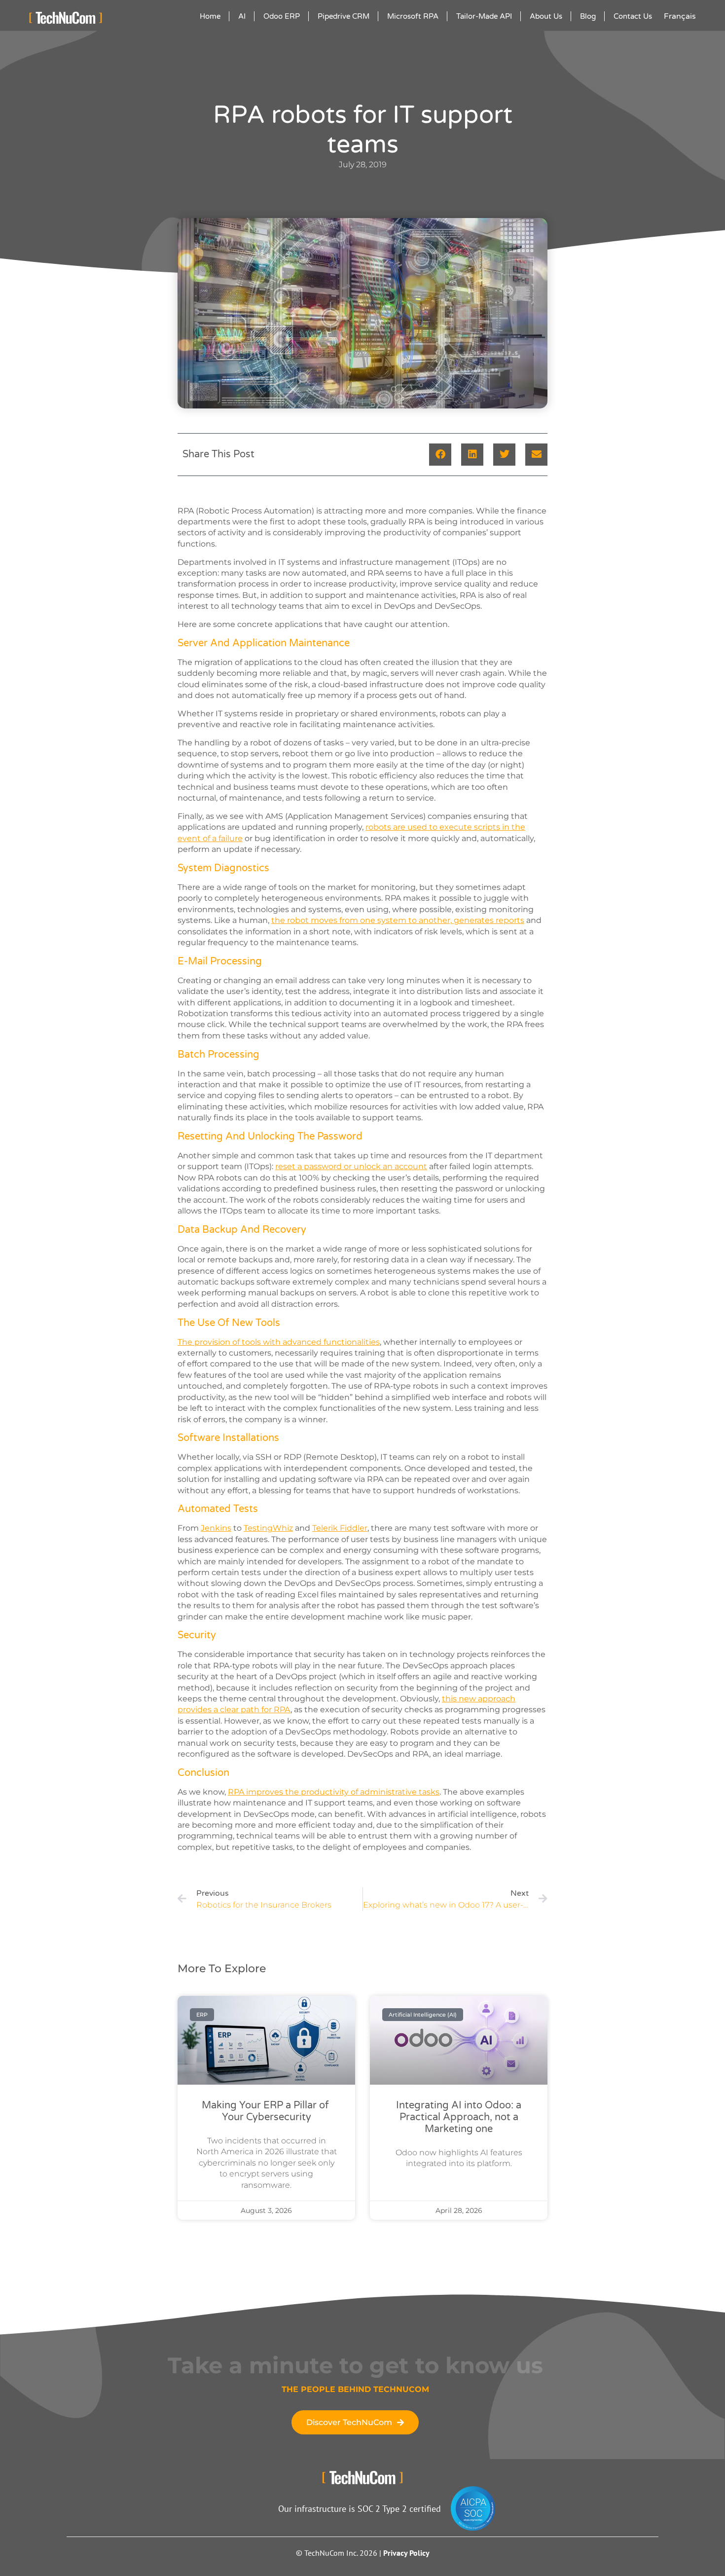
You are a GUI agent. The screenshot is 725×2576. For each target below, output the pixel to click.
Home (210, 16)
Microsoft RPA (413, 16)
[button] (440, 455)
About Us (546, 16)
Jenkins (216, 1528)
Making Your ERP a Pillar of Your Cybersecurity (267, 2111)
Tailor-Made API (484, 16)
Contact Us (633, 16)
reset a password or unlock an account (351, 1166)
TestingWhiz (268, 1528)
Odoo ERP (282, 16)
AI (242, 16)
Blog (588, 16)
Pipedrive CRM (344, 16)
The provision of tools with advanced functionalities (279, 1342)
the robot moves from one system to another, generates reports (398, 920)
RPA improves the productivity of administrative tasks (334, 1792)
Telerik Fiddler (340, 1528)
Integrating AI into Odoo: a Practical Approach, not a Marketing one (459, 2117)
